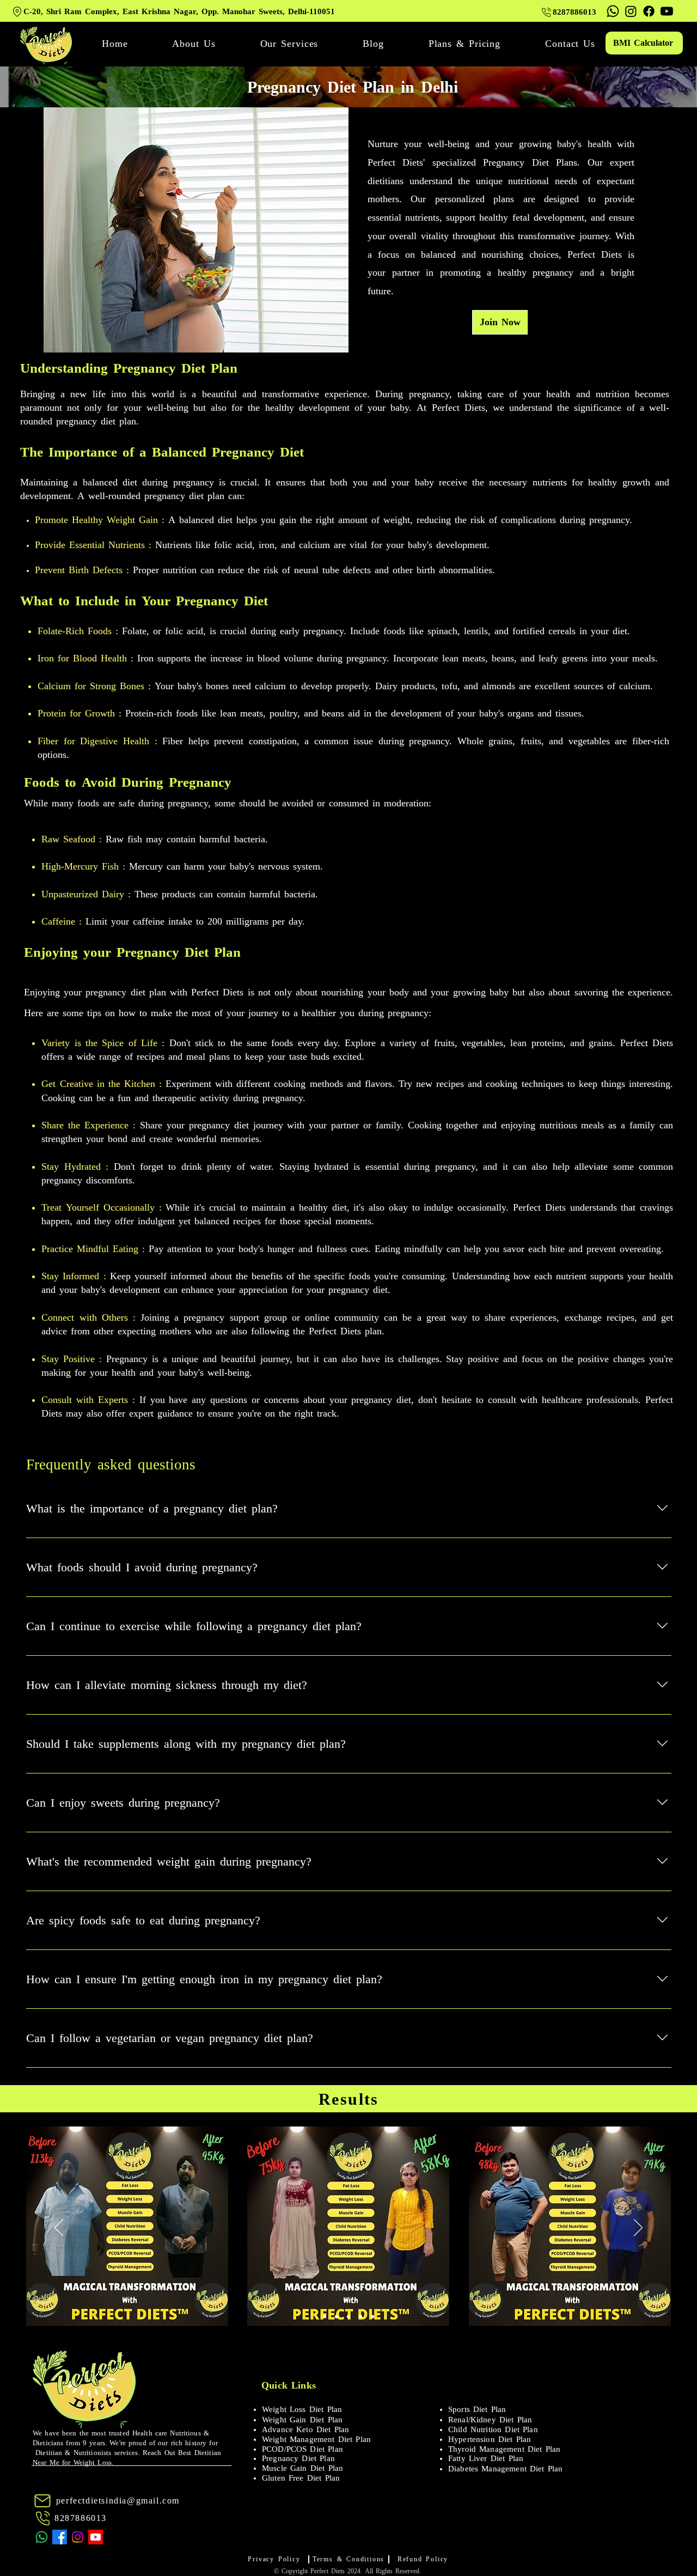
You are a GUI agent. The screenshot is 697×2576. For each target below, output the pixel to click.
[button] (289, 44)
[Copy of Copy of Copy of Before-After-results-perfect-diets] (360, 2317)
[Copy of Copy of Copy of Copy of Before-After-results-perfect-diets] (372, 2317)
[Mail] (42, 2501)
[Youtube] (667, 11)
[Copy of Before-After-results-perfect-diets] (337, 2317)
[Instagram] (631, 11)
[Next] (638, 2228)
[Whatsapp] (613, 11)
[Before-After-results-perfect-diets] (325, 2317)
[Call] (43, 2518)
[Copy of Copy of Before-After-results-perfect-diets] (348, 2317)
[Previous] (59, 2228)
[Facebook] (649, 11)
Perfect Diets (328, 2571)
